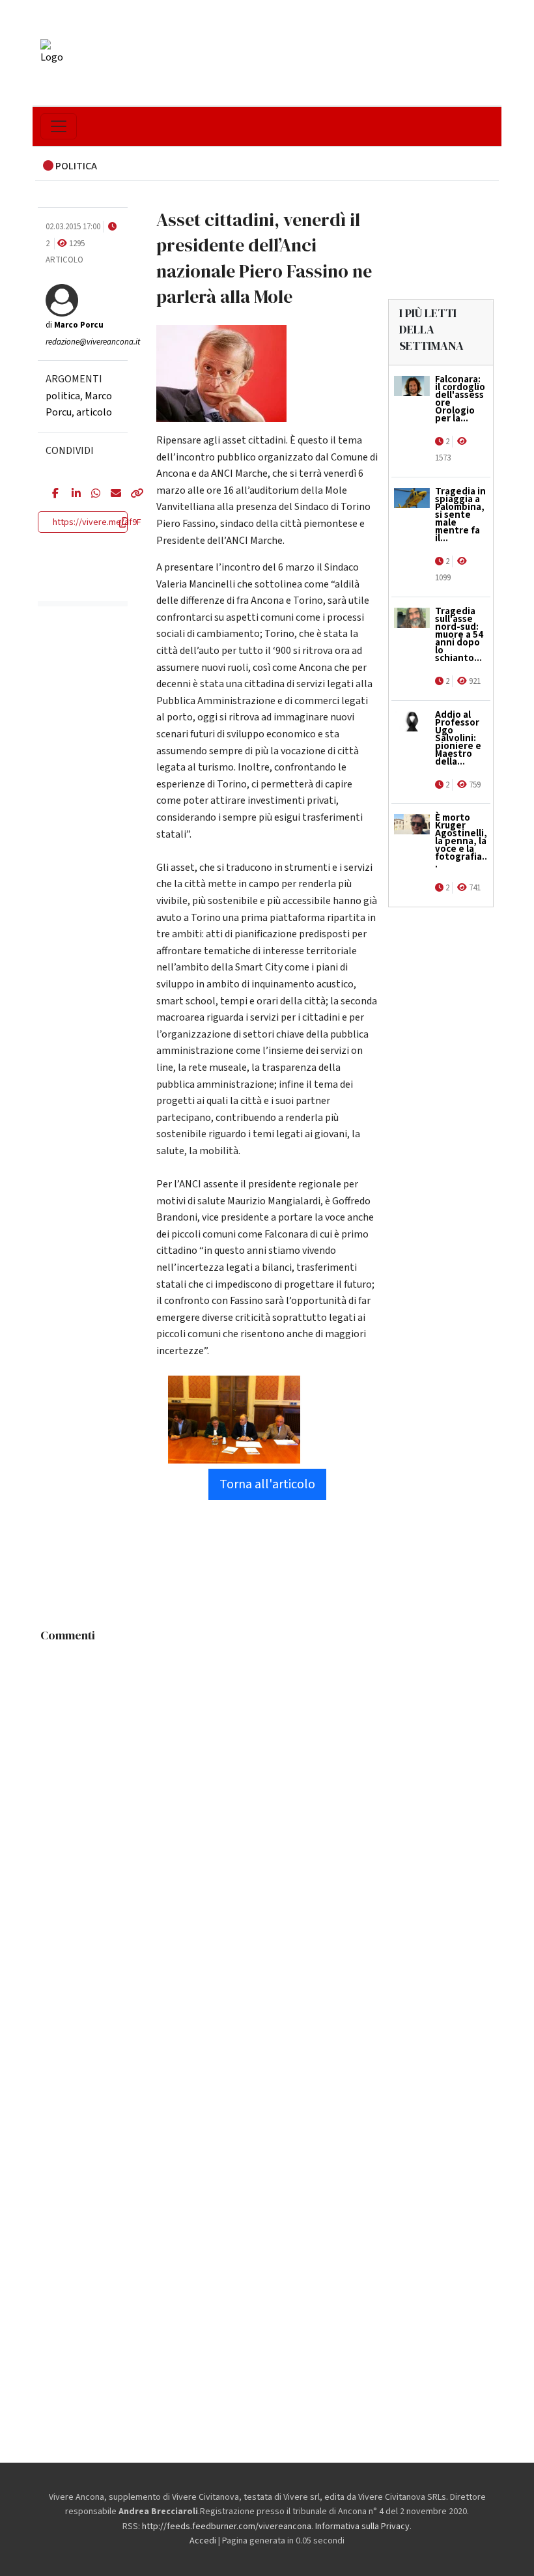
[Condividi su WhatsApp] (91, 494)
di (75, 325)
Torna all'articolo (267, 1484)
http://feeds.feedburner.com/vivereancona (227, 2526)
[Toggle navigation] (59, 126)
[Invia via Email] (111, 494)
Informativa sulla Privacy (362, 2526)
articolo (94, 412)
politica (63, 396)
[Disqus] (267, 1811)
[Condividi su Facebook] (52, 494)
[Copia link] (130, 494)
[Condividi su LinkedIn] (72, 494)
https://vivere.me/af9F (97, 522)
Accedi (203, 2541)
